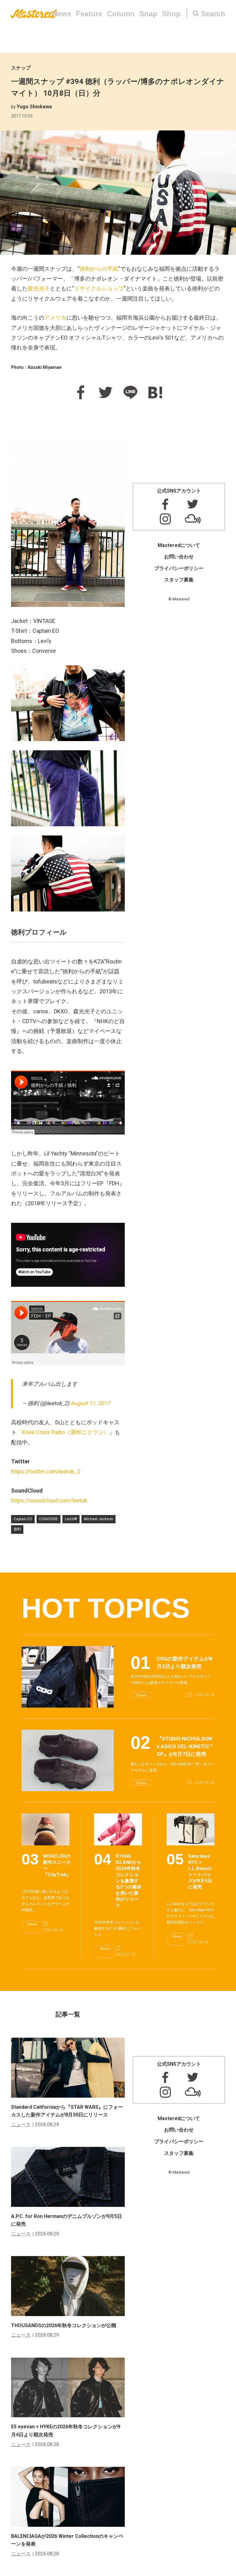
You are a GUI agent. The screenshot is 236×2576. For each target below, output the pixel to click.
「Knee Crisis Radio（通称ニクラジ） (63, 1432)
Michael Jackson (98, 1519)
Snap (148, 14)
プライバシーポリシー (179, 568)
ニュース (21, 2125)
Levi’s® (71, 1519)
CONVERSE (49, 1519)
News (62, 14)
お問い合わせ (179, 557)
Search (213, 14)
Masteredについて (179, 545)
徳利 (17, 1529)
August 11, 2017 (90, 1403)
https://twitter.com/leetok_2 (46, 1471)
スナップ (21, 68)
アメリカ (55, 318)
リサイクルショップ (99, 288)
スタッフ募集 (179, 580)
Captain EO (23, 1519)
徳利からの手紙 (99, 269)
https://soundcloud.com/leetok (49, 1500)
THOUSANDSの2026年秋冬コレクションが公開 (64, 2325)
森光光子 (39, 288)
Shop (171, 14)
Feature (89, 14)
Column (121, 14)
